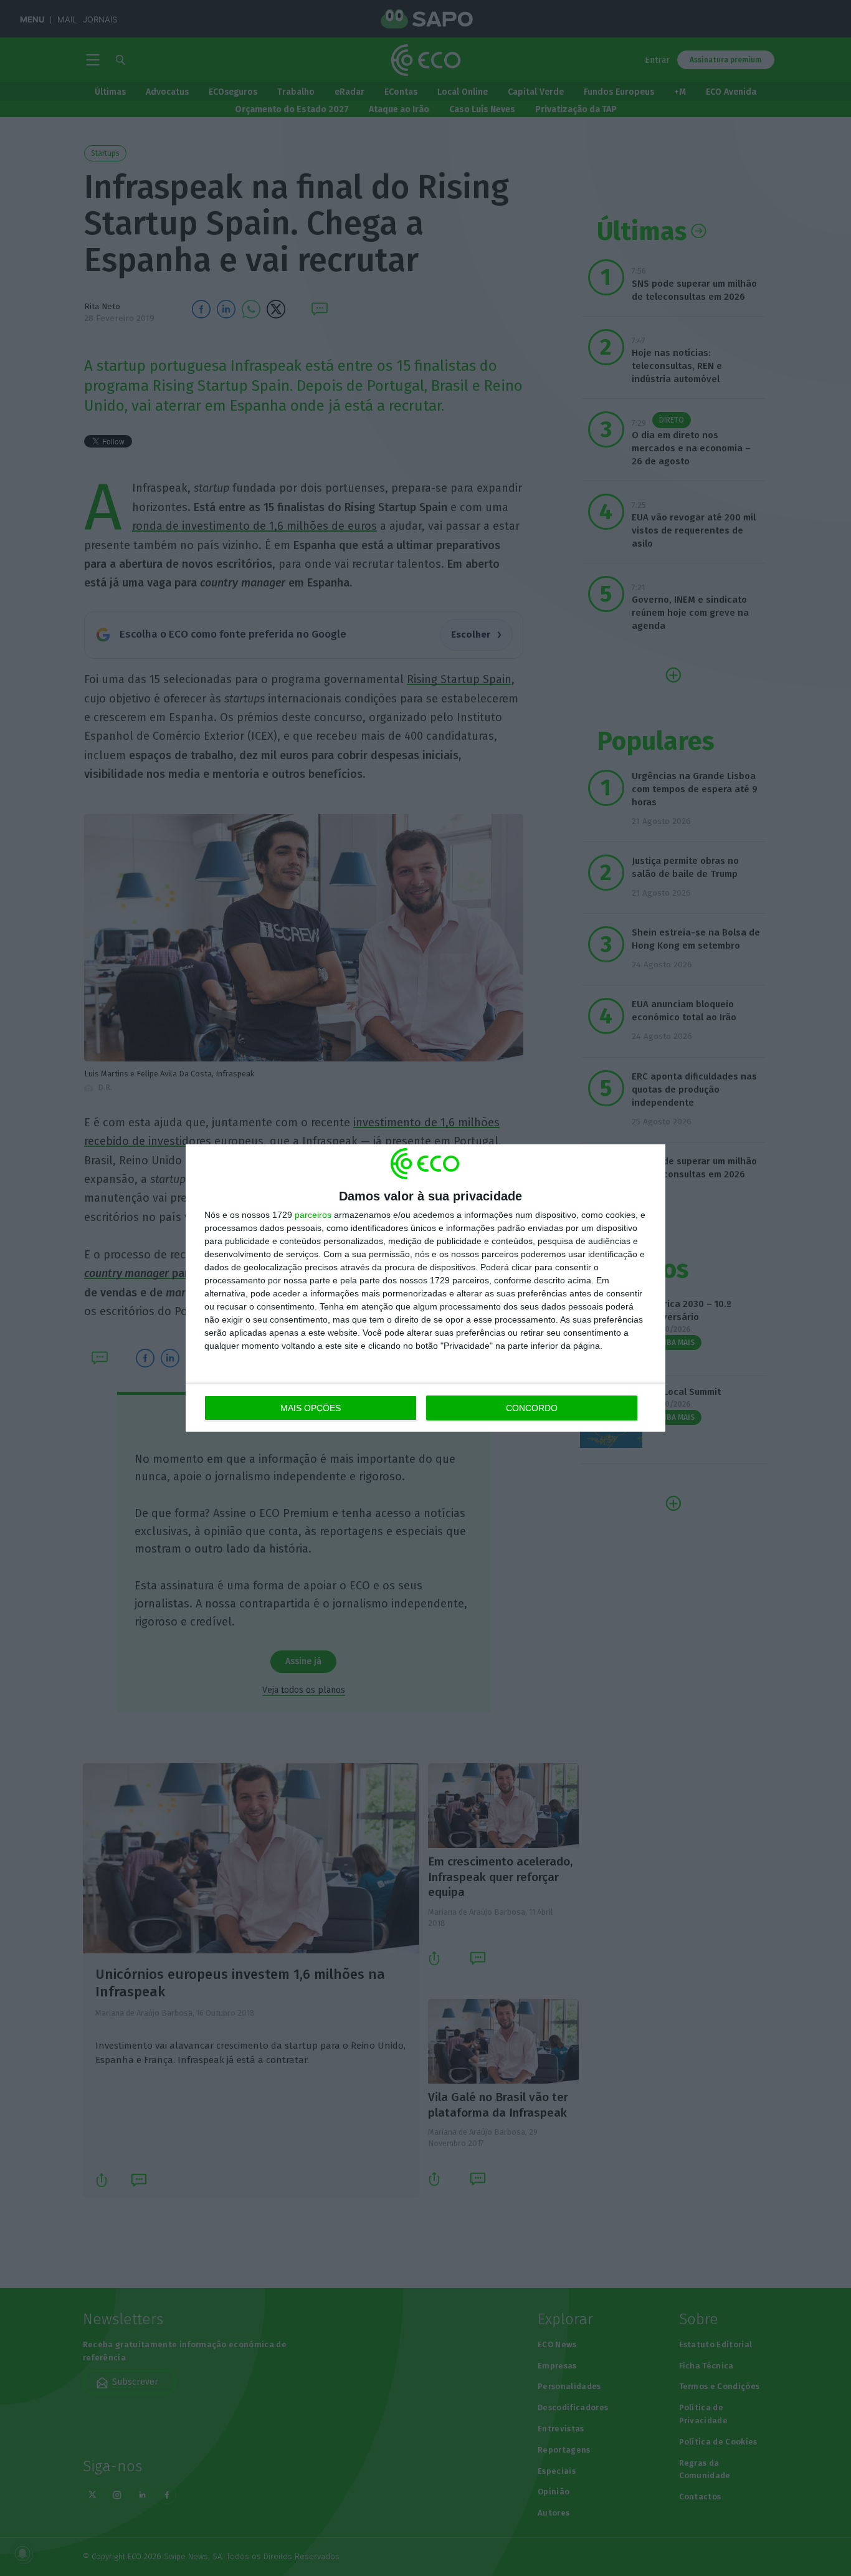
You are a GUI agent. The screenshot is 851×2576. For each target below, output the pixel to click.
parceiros (313, 1215)
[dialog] (425, 1288)
